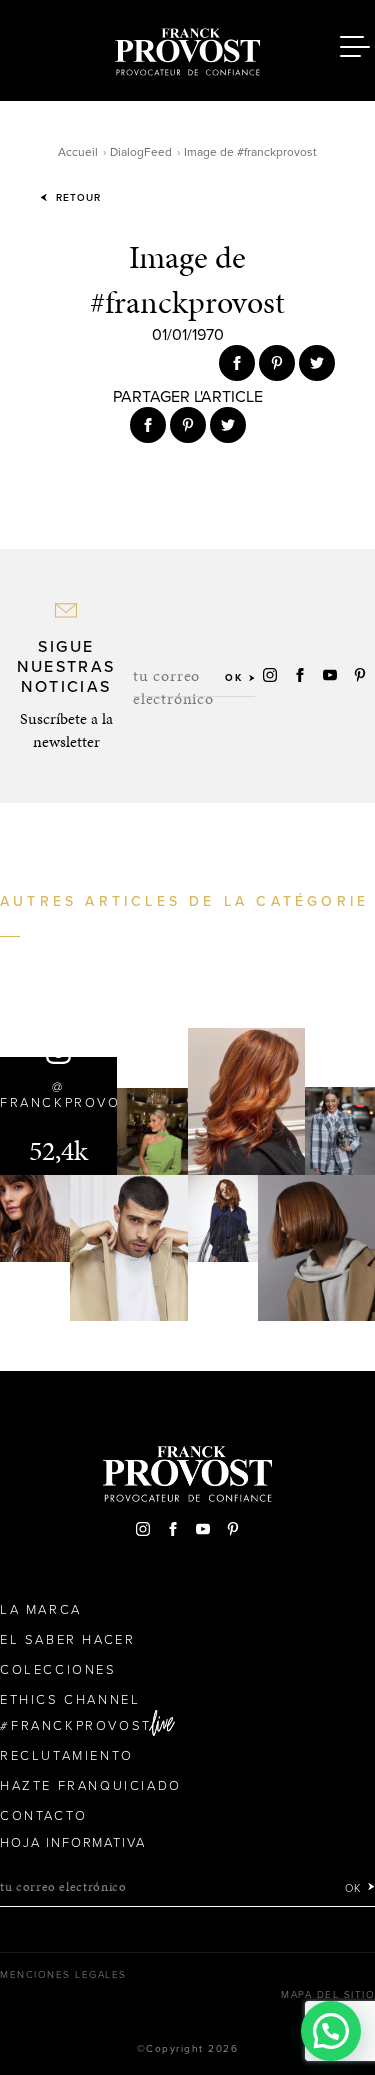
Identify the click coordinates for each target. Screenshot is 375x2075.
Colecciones (58, 1670)
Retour (76, 198)
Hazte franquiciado (91, 1786)
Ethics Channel (70, 1700)
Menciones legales (63, 1975)
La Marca (41, 1610)
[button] (331, 2031)
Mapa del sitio (328, 1995)
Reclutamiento (67, 1756)
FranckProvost (81, 1726)
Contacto (44, 1816)
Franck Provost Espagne (188, 48)
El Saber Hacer (67, 1640)
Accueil (78, 152)
